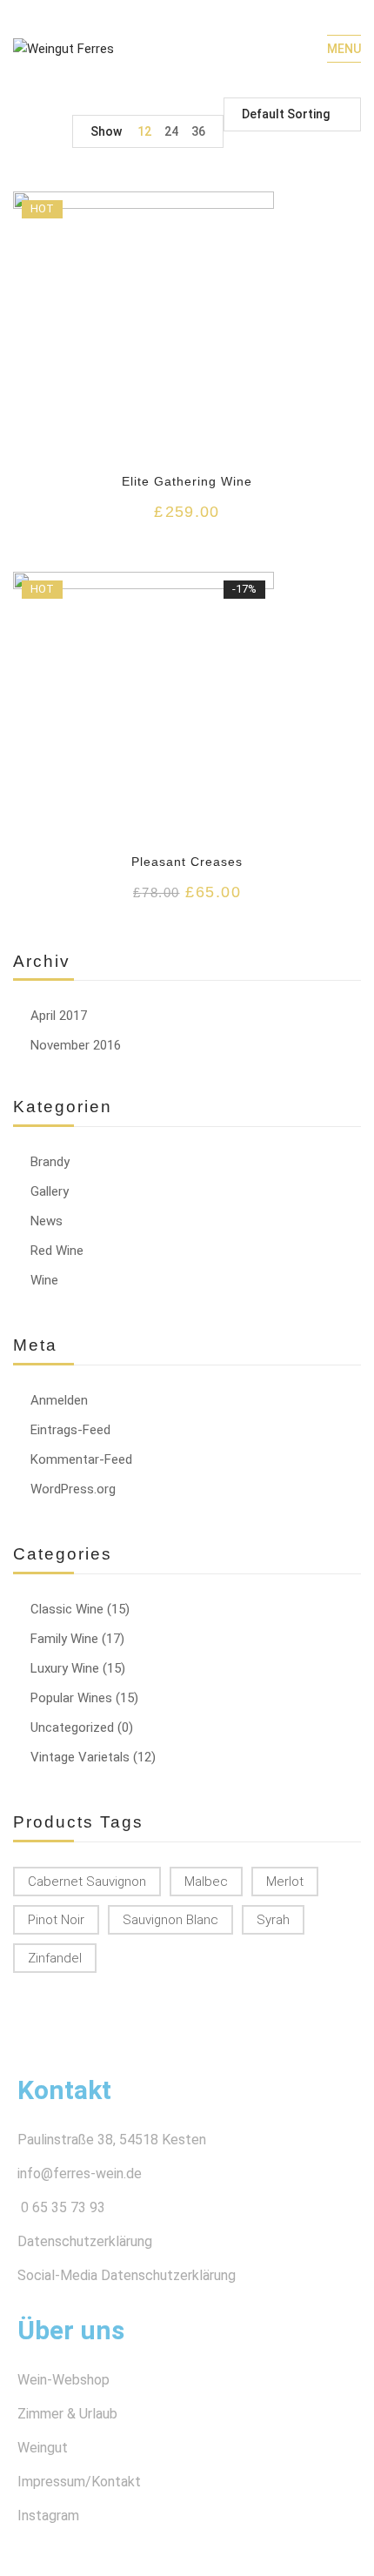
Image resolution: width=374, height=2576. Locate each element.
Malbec (206, 1882)
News (47, 1221)
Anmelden (59, 1400)
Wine (44, 1280)
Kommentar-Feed (81, 1459)
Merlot (285, 1882)
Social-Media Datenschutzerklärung (127, 2275)
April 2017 (59, 1016)
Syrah (273, 1920)
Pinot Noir (56, 1920)
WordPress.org (73, 1489)
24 (171, 131)
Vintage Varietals (80, 1757)
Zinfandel (55, 1958)
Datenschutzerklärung (85, 2241)
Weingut (43, 2448)
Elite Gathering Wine (187, 481)
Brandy (50, 1162)
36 (198, 131)
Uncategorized (72, 1727)
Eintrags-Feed (70, 1430)
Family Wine (64, 1639)
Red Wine (57, 1251)
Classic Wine (67, 1609)
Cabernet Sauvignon (87, 1882)
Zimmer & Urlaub (67, 2414)
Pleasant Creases (187, 862)
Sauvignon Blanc (170, 1920)
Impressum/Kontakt (79, 2482)
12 (144, 131)
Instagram (48, 2516)
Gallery (50, 1191)
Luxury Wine (65, 1668)
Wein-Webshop (63, 2380)
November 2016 (76, 1045)
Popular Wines (71, 1698)
